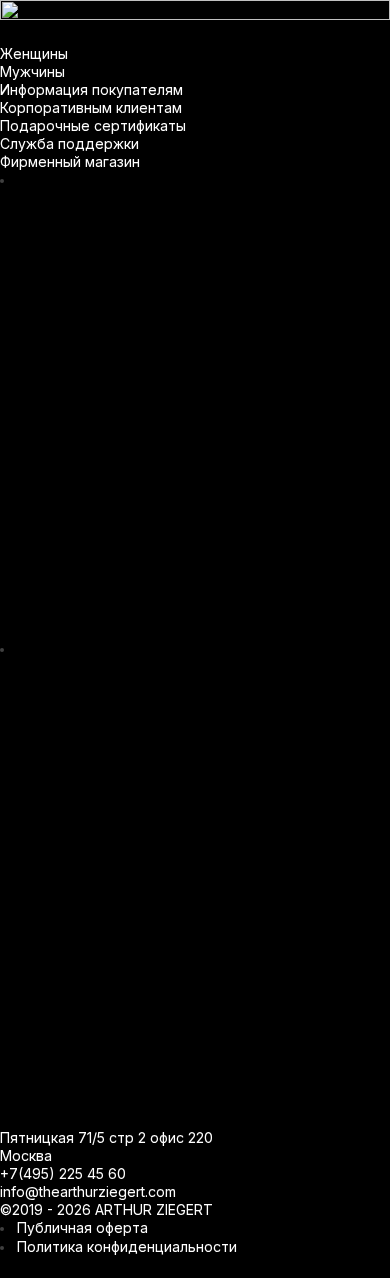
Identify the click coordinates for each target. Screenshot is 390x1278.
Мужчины (149, 15)
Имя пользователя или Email (165, 689)
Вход (195, 867)
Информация (254, 15)
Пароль (90, 760)
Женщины (55, 15)
